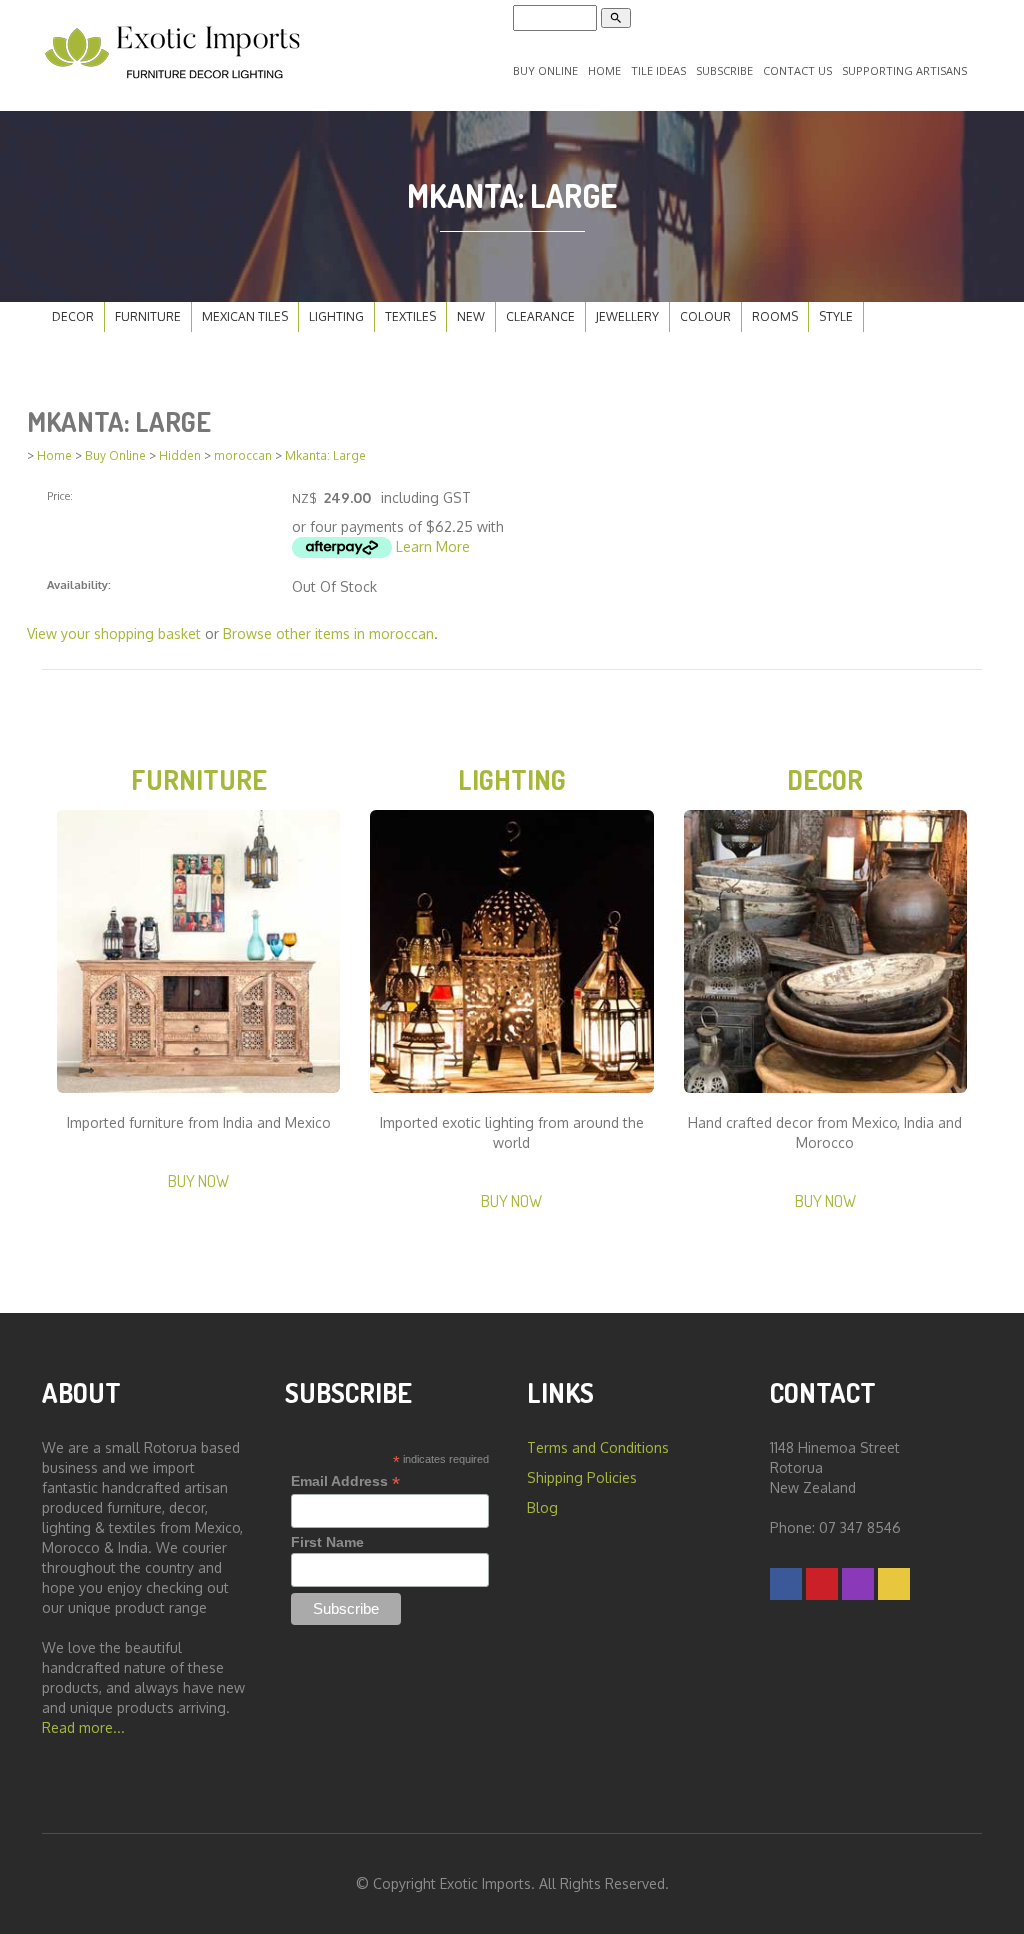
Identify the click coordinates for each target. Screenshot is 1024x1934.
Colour (705, 316)
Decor (73, 316)
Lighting (336, 316)
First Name (327, 1542)
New (471, 316)
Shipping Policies (582, 1477)
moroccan (243, 455)
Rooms (775, 316)
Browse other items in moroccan (328, 633)
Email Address (345, 1481)
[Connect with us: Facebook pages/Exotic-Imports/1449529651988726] (786, 1583)
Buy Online (545, 70)
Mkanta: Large (325, 455)
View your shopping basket (114, 633)
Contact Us (797, 70)
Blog (542, 1507)
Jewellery (627, 316)
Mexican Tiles (245, 316)
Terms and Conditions (598, 1447)
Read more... (83, 1727)
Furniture (148, 316)
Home (604, 70)
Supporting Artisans (904, 70)
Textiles (410, 316)
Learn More (433, 546)
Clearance (540, 316)
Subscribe (724, 70)
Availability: (79, 584)
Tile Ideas (658, 70)
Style (836, 316)
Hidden (180, 455)
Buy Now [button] (198, 1180)
